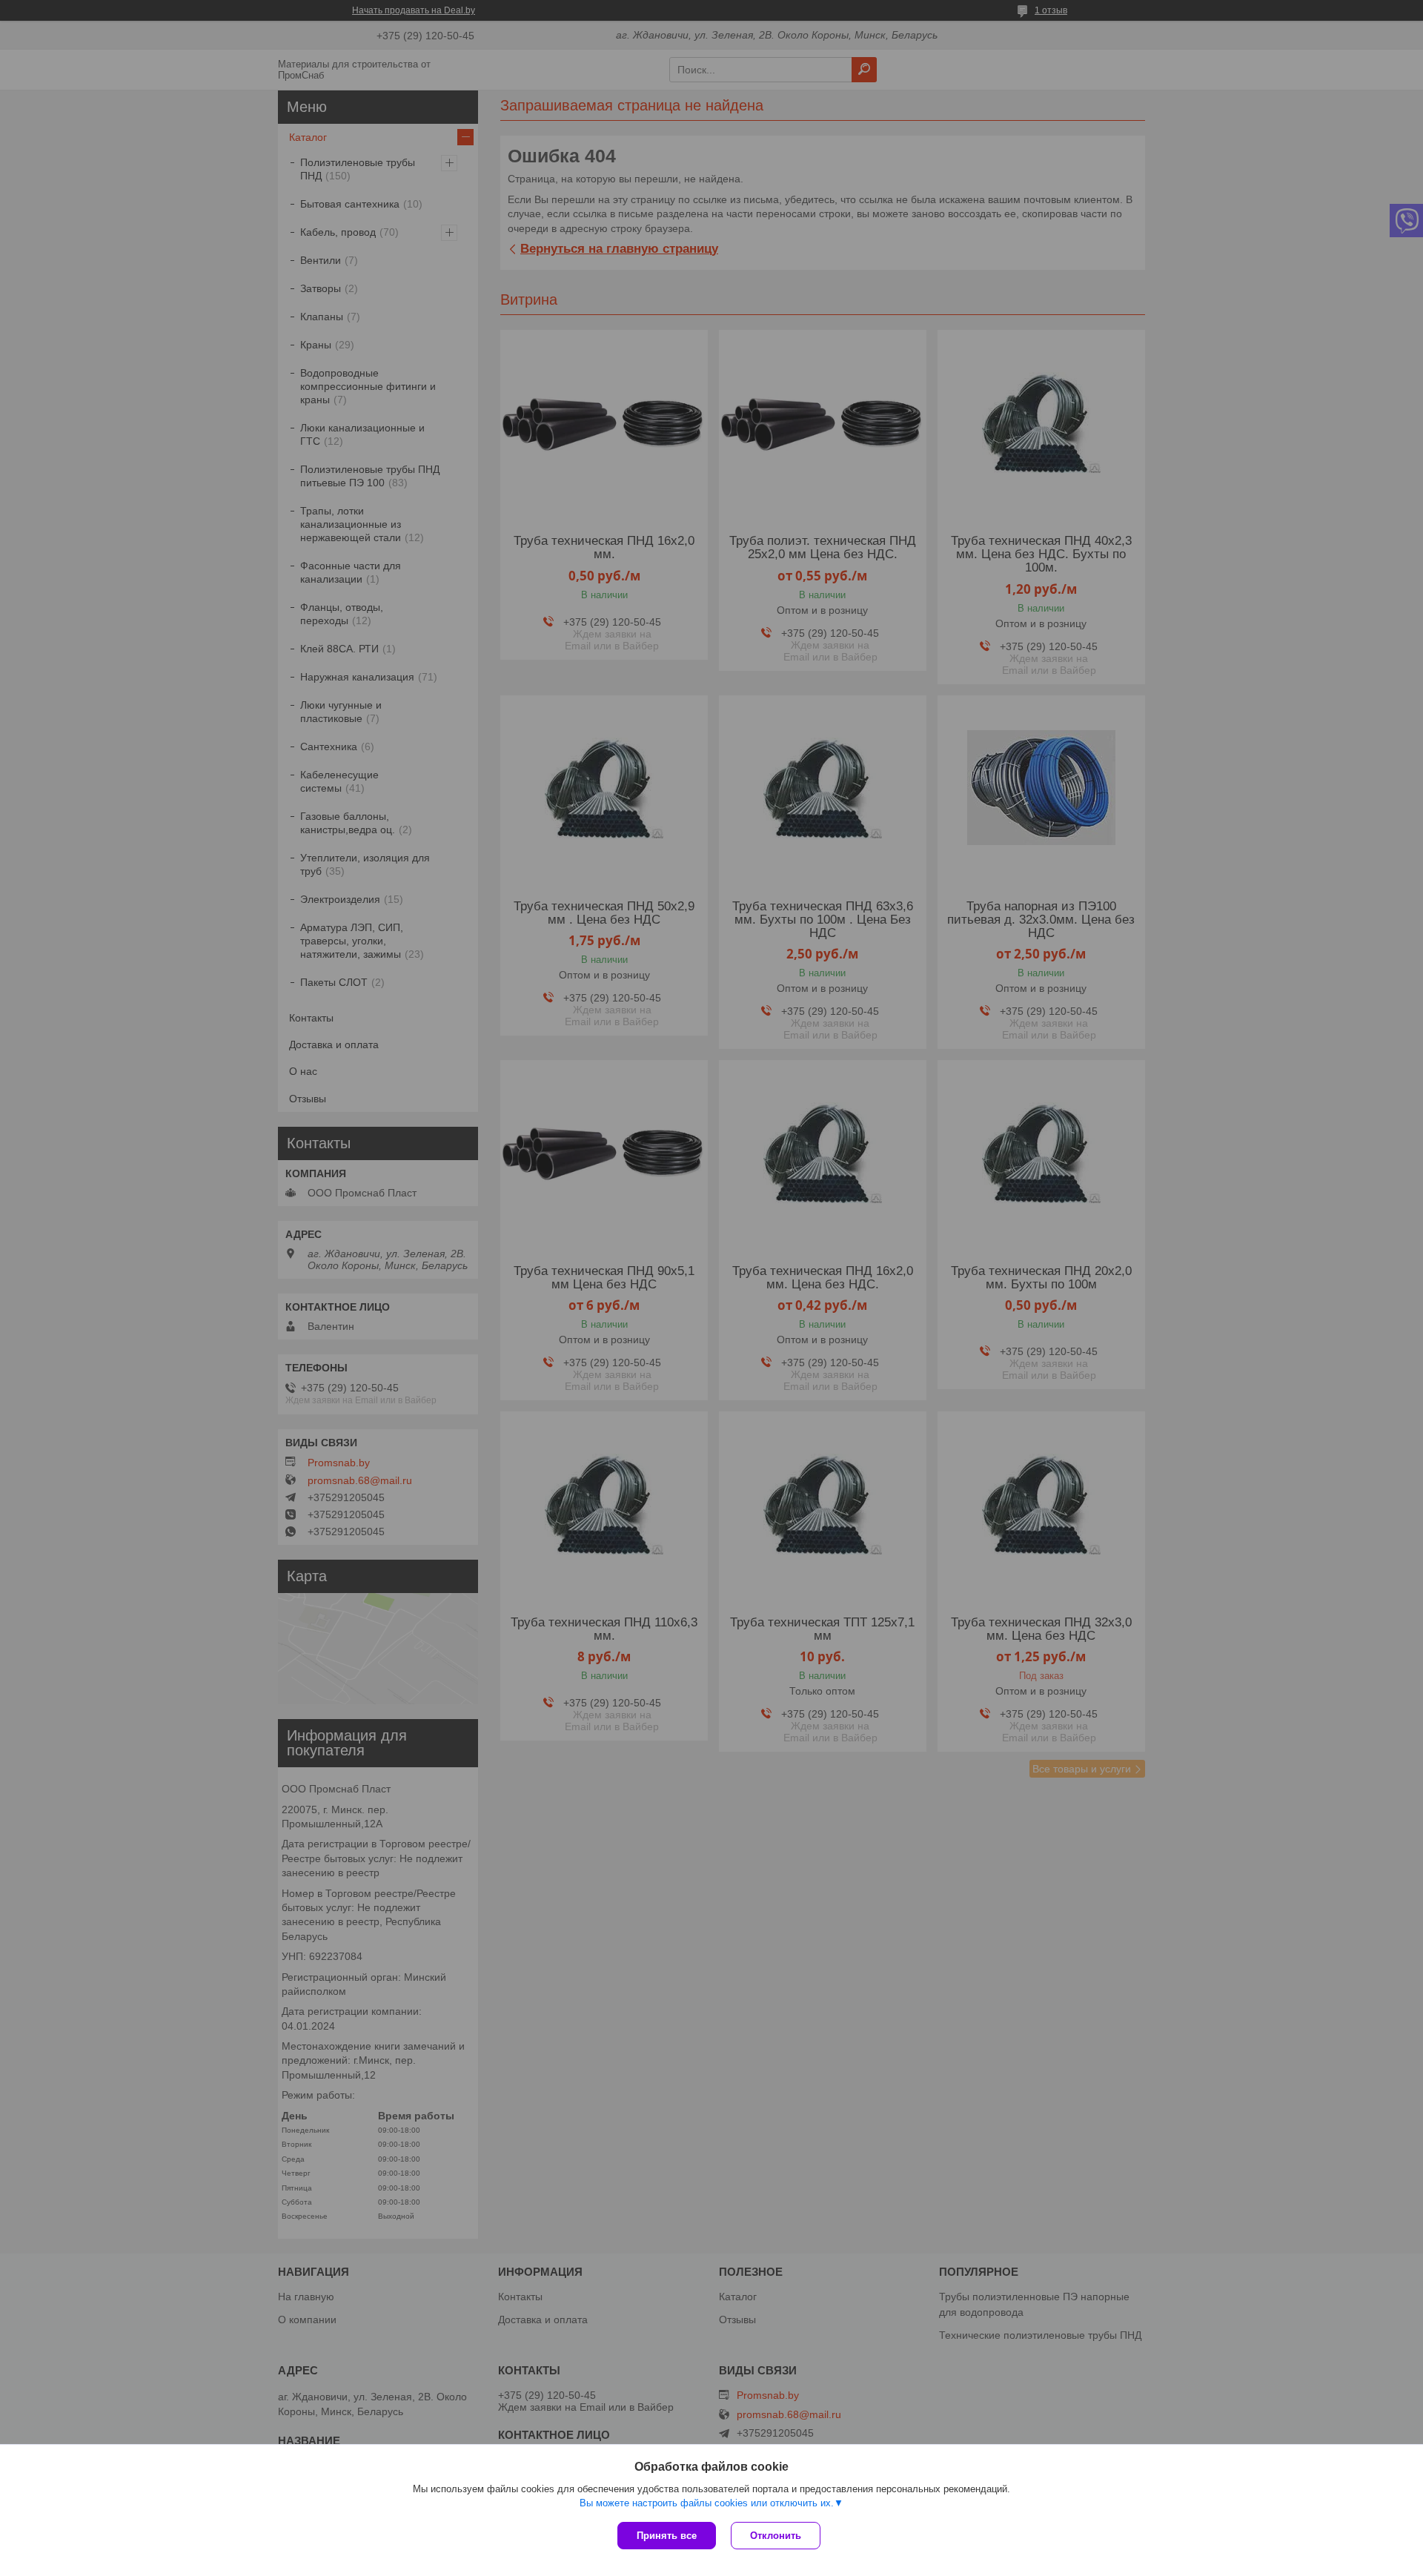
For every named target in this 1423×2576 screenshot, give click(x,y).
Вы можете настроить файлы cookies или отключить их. (707, 2503)
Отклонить (776, 2536)
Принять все (667, 2536)
